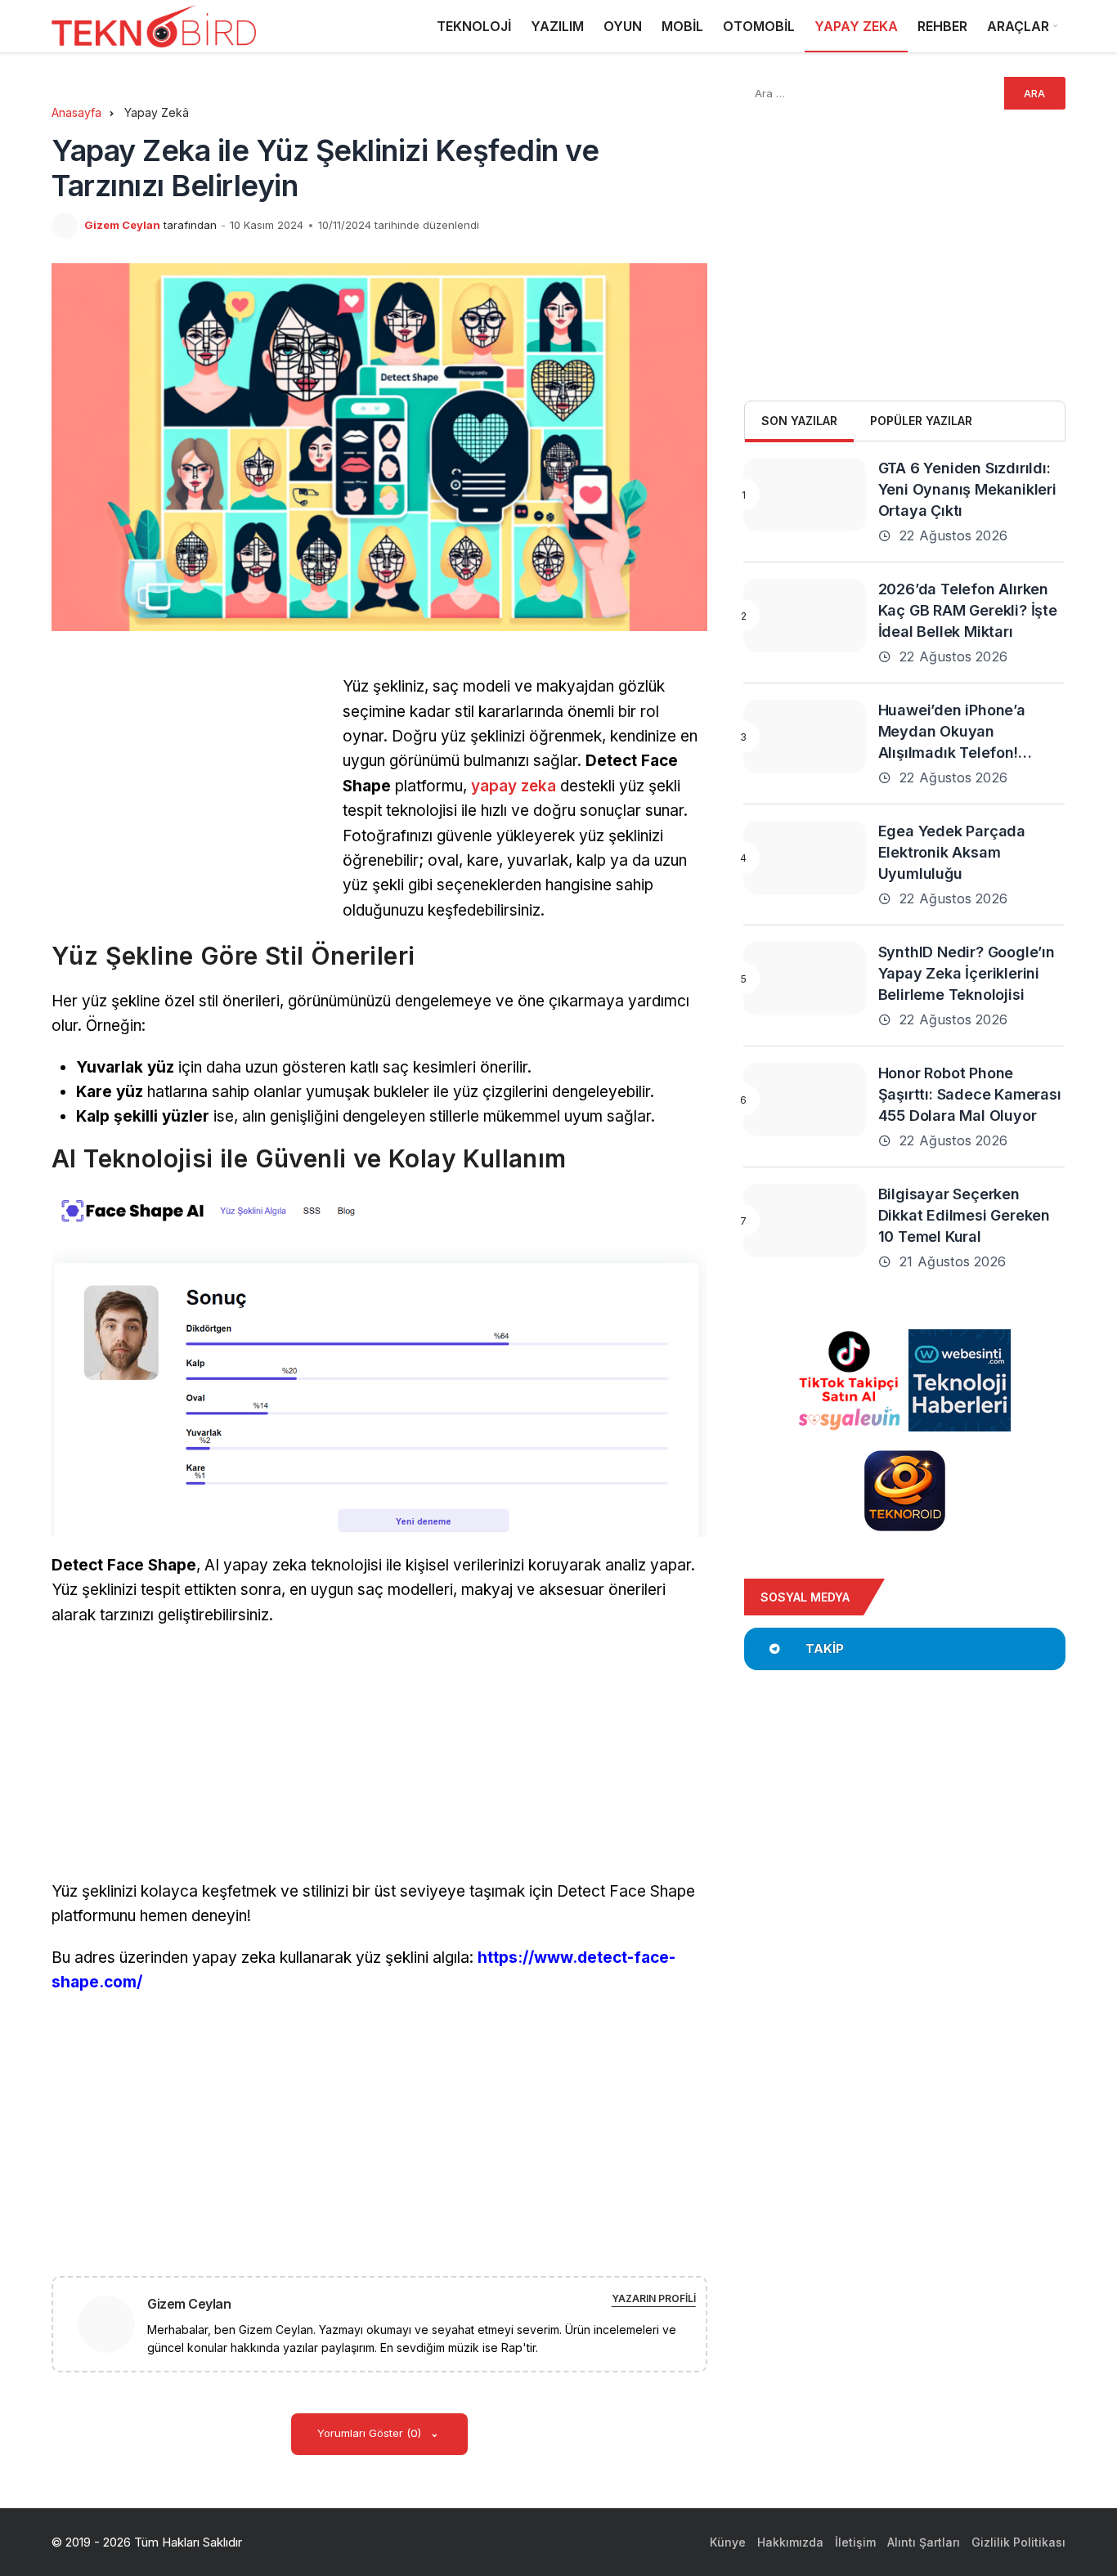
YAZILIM (557, 26)
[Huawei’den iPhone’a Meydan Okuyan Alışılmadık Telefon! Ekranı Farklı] (805, 737)
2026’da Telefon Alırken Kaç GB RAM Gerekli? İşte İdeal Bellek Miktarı (968, 610)
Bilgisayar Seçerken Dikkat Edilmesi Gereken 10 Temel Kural (964, 1215)
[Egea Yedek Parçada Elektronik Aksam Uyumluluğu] (805, 858)
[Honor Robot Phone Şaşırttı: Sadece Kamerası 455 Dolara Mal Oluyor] (805, 1100)
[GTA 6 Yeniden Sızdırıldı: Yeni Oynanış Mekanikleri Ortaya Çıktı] (805, 495)
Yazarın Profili (654, 2298)
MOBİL (682, 26)
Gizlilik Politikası (1018, 2542)
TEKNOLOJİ (474, 26)
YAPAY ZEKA (856, 26)
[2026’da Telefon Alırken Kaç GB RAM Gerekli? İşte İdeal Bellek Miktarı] (805, 616)
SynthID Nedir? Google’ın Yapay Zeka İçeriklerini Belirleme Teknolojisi (967, 973)
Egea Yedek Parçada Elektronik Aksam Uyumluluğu (952, 852)
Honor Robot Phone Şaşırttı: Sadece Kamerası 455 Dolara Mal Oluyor (970, 1094)
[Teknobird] (154, 27)
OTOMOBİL (759, 26)
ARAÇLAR (1018, 26)
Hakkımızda (790, 2542)
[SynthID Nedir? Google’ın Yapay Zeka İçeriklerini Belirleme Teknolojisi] (805, 979)
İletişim (855, 2542)
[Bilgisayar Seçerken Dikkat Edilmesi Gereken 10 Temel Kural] (805, 1221)
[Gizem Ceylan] (113, 2323)
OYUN (623, 26)
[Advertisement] (189, 789)
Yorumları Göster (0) (371, 2433)
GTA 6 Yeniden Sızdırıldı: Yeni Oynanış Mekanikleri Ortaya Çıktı (967, 489)
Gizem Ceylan (122, 225)
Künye (728, 2542)
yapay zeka (514, 786)
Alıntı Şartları (924, 2542)
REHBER (942, 26)
